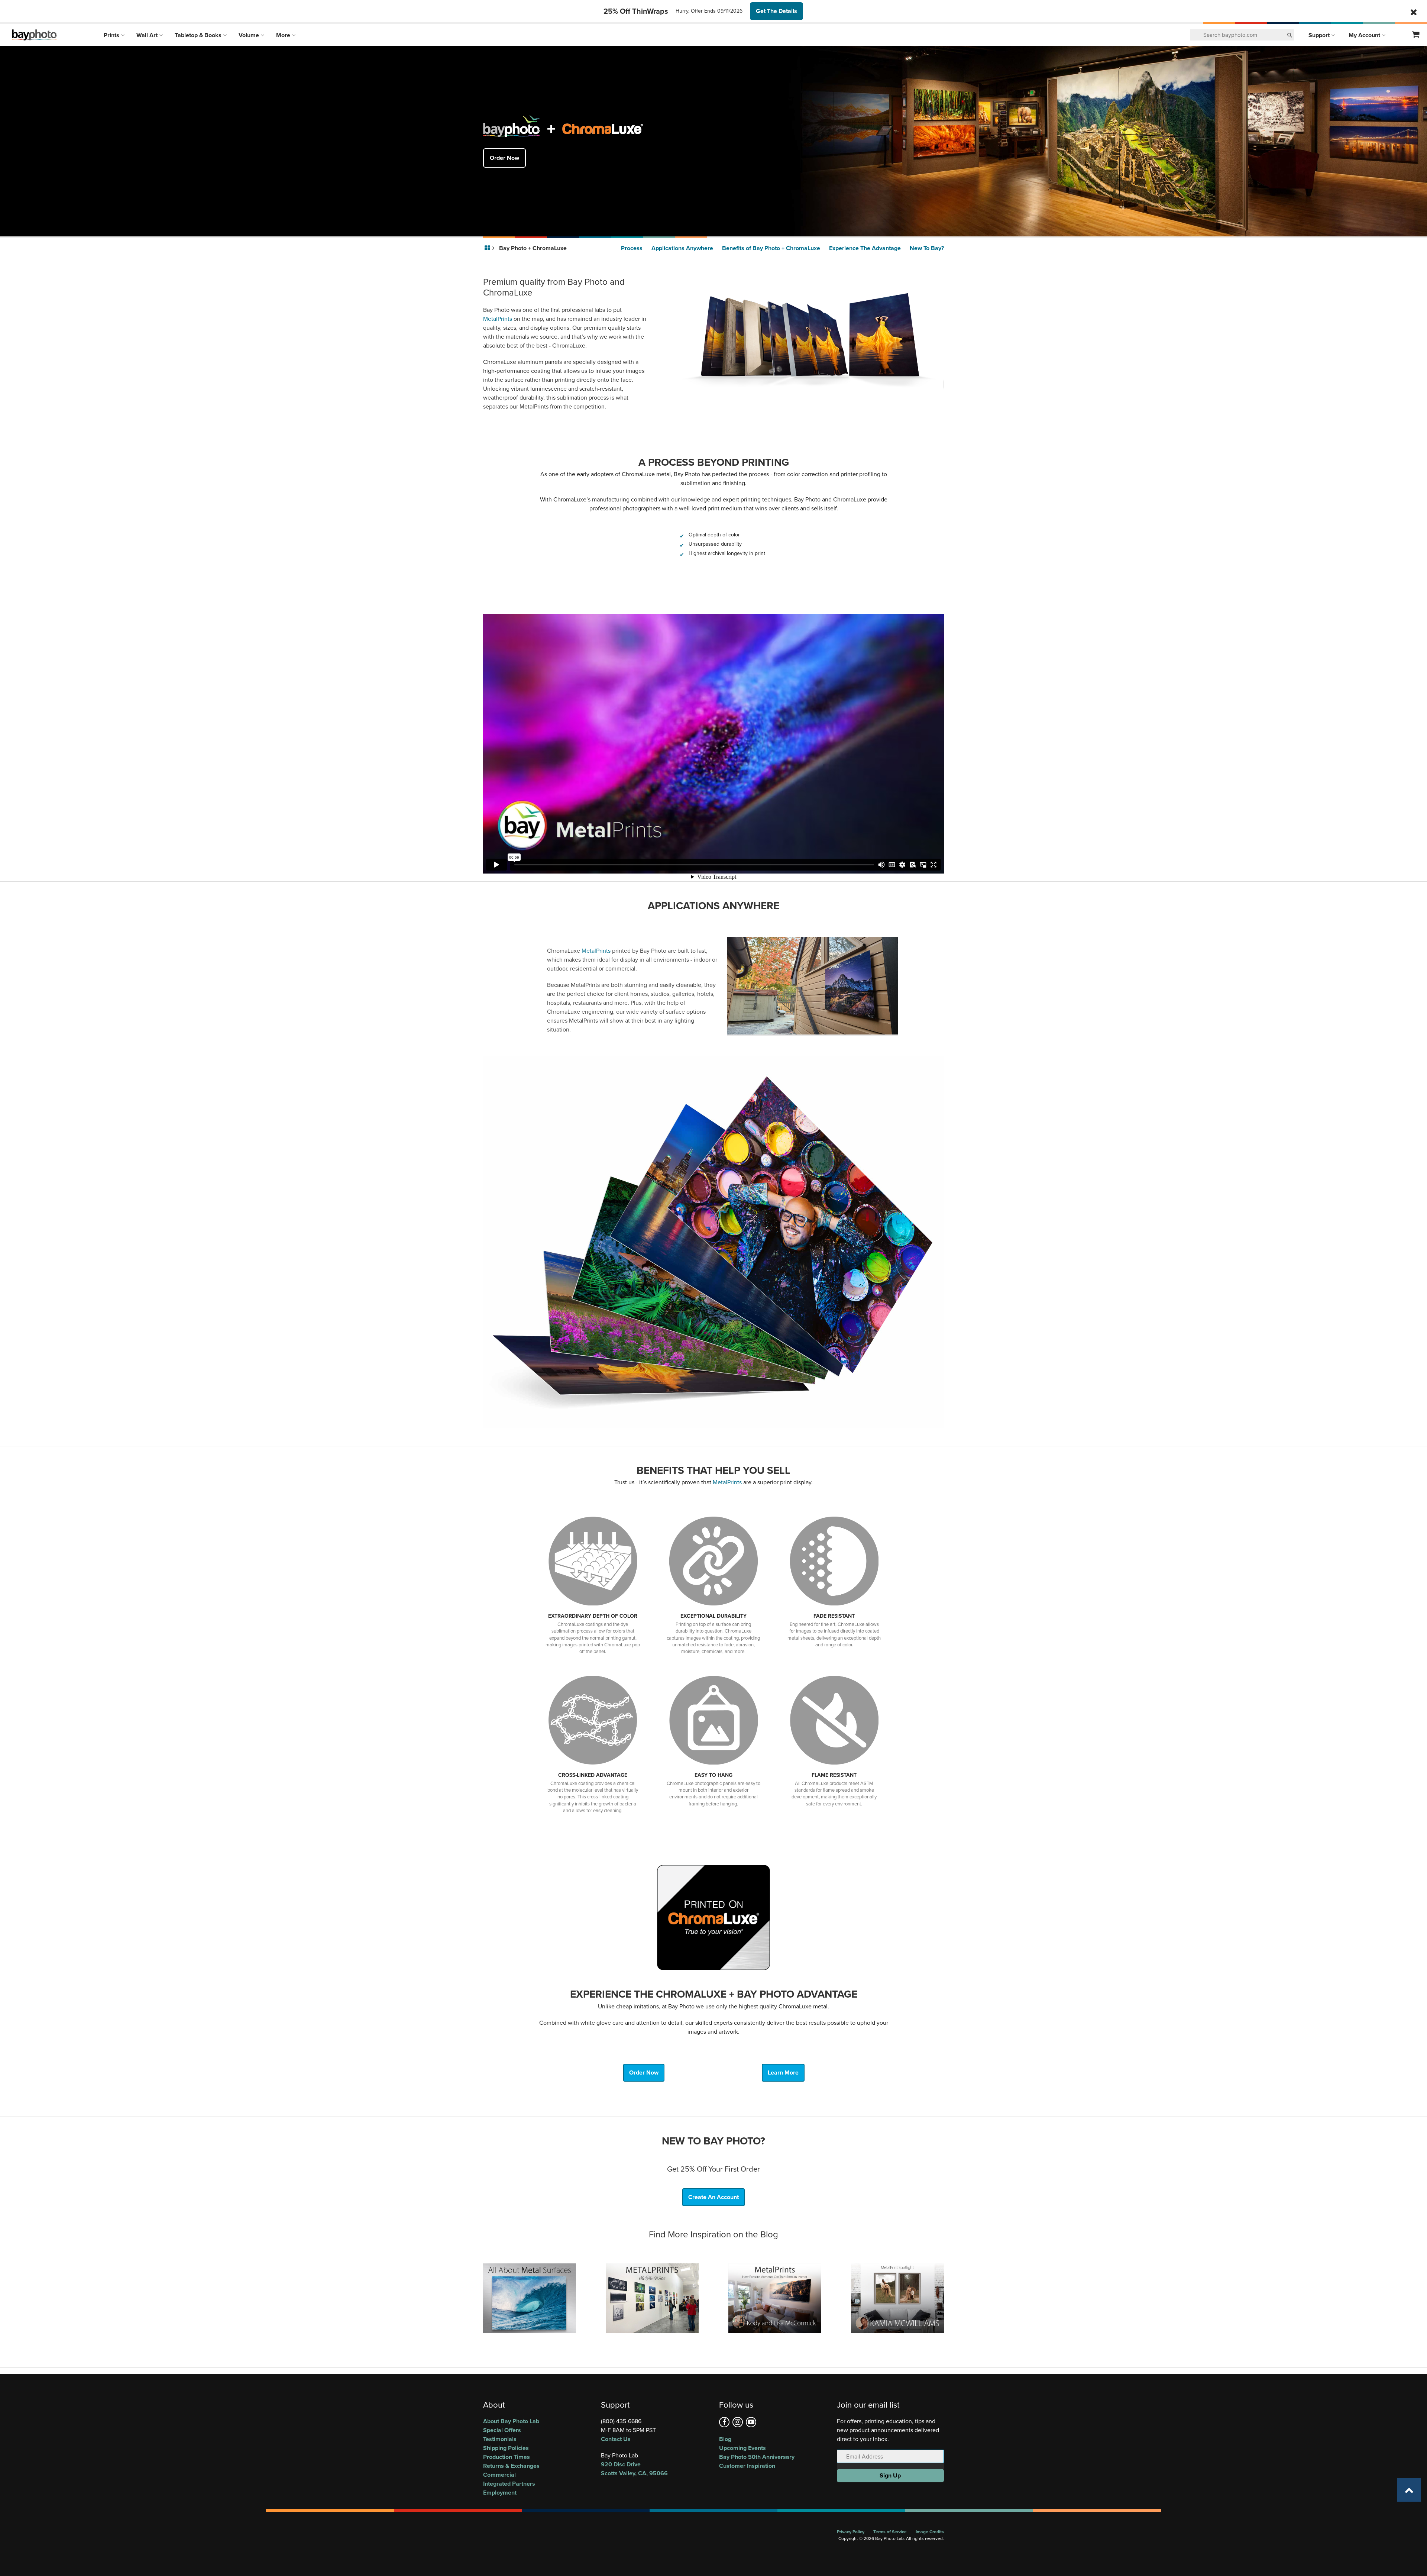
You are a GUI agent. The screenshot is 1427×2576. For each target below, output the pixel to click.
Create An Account (713, 2197)
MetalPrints (498, 319)
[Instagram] (738, 2422)
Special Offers (502, 2430)
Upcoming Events (742, 2448)
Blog (725, 2439)
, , (634, 2469)
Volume (250, 35)
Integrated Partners (509, 2484)
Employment (500, 2493)
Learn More (783, 2073)
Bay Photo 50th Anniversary (757, 2457)
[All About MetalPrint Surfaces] (530, 2298)
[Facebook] (724, 2422)
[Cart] (1416, 35)
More (284, 35)
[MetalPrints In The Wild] (652, 2298)
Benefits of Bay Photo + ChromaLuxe (771, 248)
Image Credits (930, 2532)
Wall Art (148, 35)
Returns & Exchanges (511, 2466)
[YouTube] (751, 2422)
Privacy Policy (851, 2532)
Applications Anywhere (682, 248)
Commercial (499, 2475)
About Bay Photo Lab (511, 2421)
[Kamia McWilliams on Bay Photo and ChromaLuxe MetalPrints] (897, 2298)
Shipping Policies (506, 2448)
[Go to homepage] (488, 248)
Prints (112, 35)
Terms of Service (890, 2532)
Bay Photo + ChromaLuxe (533, 248)
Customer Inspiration (747, 2466)
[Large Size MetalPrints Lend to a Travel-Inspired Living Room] (775, 2298)
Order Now (504, 158)
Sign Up (890, 2475)
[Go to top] (1409, 2490)
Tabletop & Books (199, 35)
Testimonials (500, 2439)
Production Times (507, 2457)
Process (632, 248)
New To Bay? (927, 248)
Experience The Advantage (865, 248)
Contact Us (616, 2439)
